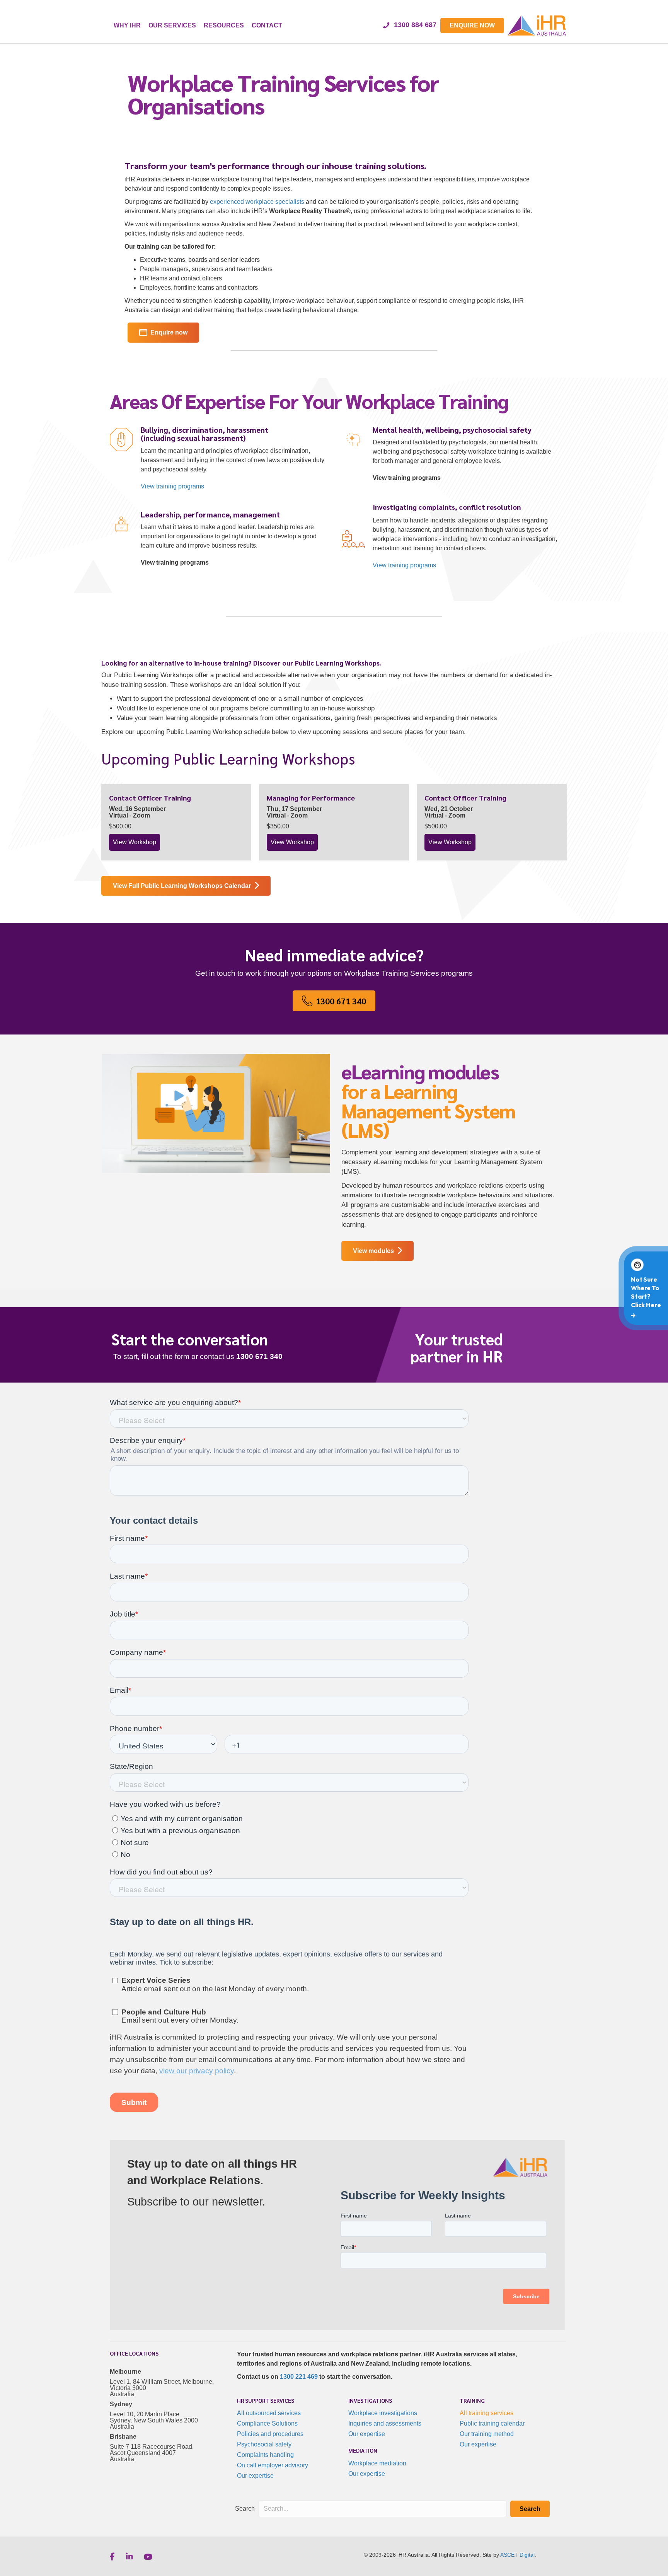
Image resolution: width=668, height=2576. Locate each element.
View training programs (404, 565)
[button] (530, 2509)
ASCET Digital (517, 2555)
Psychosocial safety (264, 2444)
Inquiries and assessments (385, 2423)
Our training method (487, 2434)
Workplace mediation (377, 2463)
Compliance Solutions (267, 2423)
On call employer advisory (273, 2465)
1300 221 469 (299, 2377)
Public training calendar (492, 2423)
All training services (487, 2413)
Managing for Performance (311, 798)
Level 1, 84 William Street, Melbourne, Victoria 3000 (162, 2385)
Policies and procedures (270, 2434)
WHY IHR (127, 25)
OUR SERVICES (172, 25)
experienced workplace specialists (257, 202)
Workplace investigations (383, 2413)
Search (245, 2509)
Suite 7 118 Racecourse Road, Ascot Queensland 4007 (152, 2450)
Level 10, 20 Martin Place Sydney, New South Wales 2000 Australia (154, 2420)
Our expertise (255, 2476)
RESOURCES (224, 25)
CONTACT (267, 25)
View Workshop (136, 842)
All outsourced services (269, 2413)
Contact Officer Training (150, 798)
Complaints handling (265, 2455)
